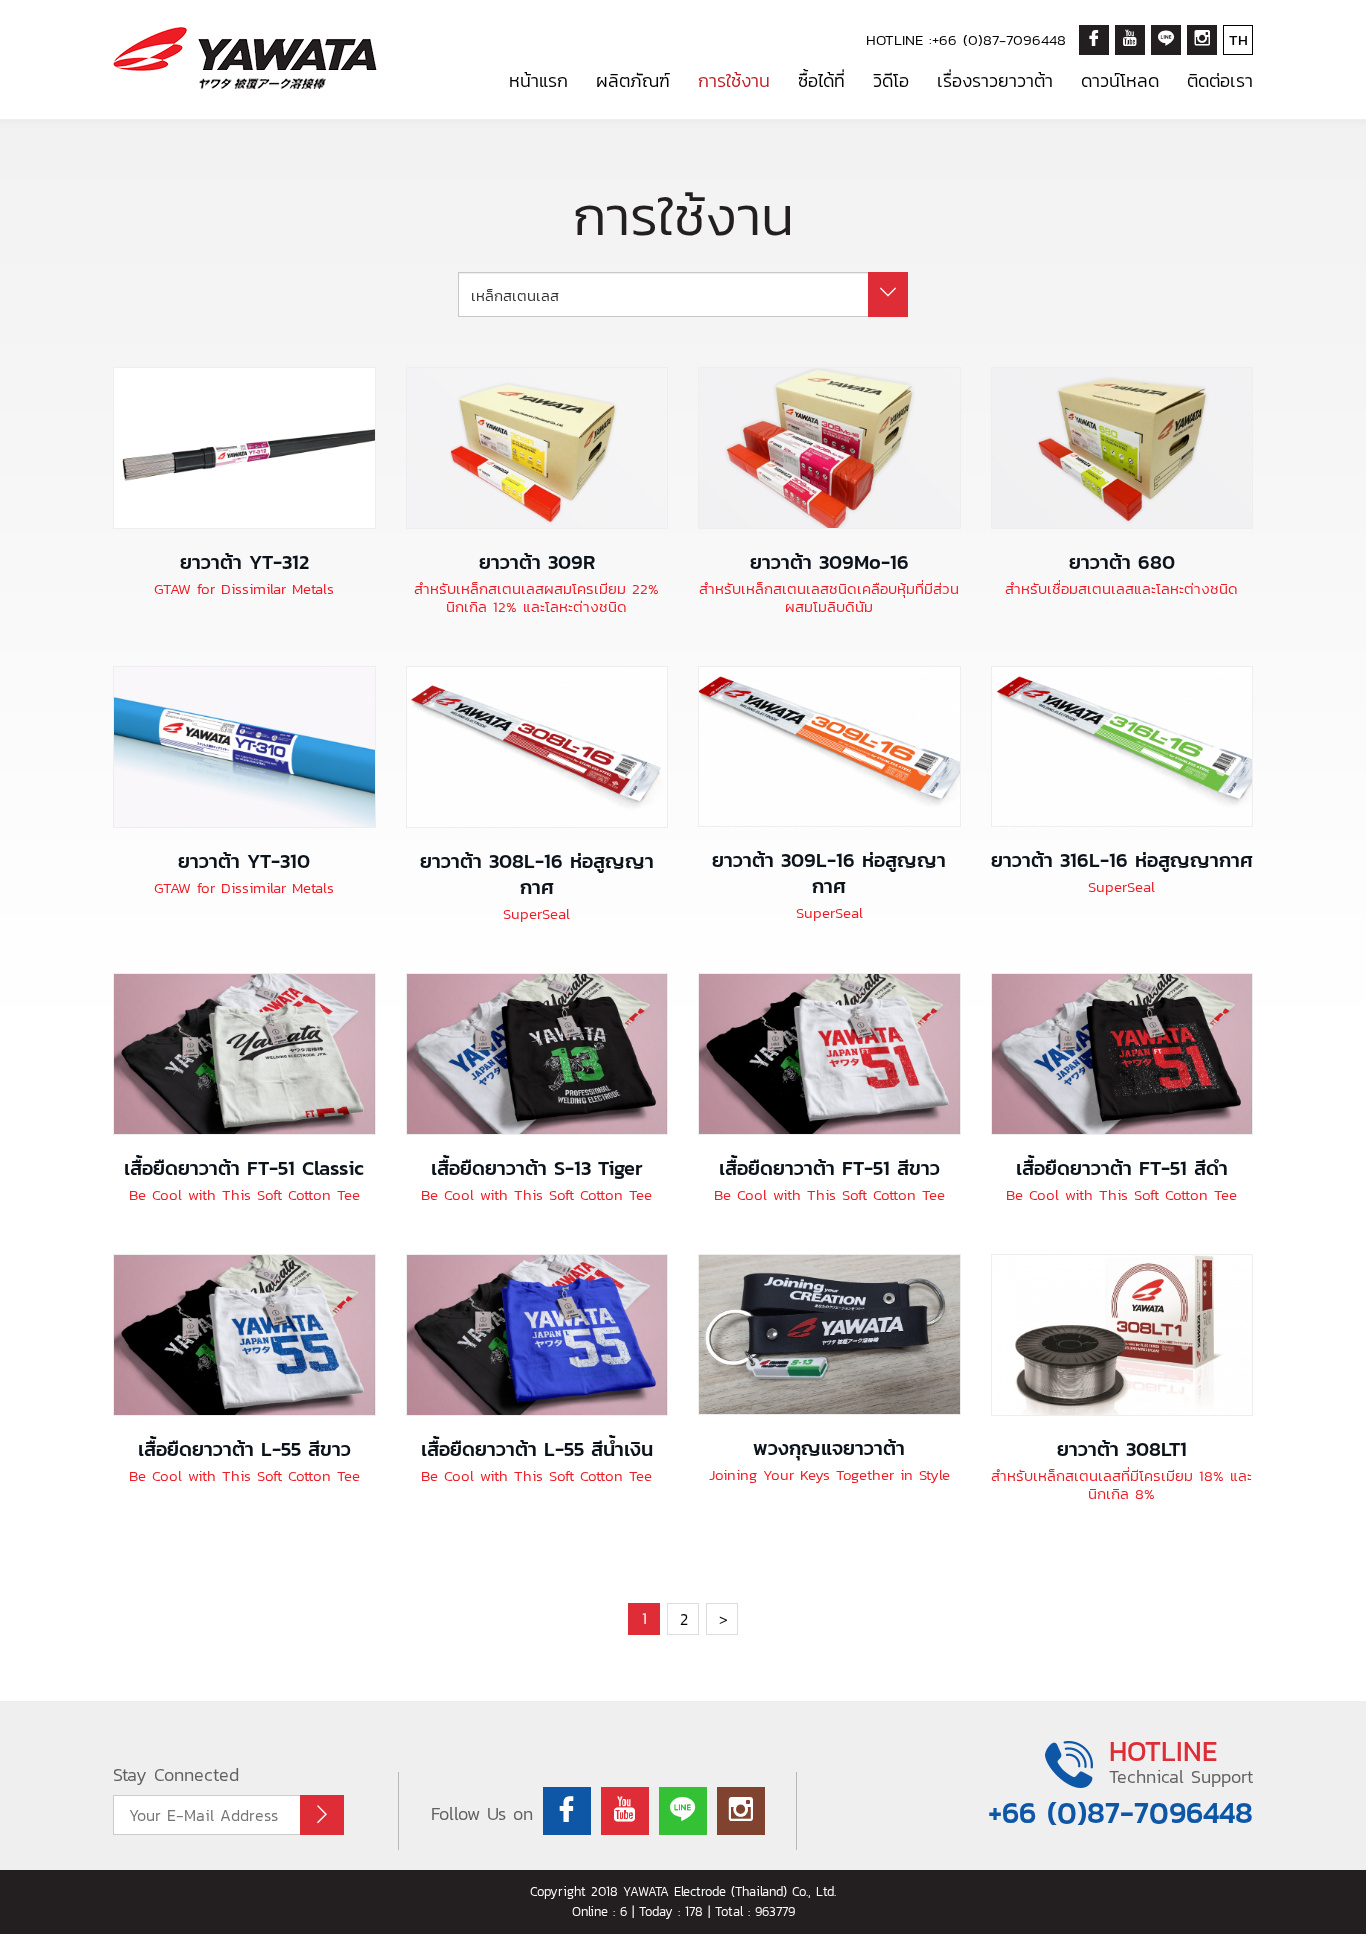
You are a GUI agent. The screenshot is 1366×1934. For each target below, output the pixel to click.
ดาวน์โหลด (1120, 80)
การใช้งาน (734, 80)
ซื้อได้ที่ (821, 80)
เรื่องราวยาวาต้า (995, 80)
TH (1238, 39)
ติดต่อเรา (1220, 80)
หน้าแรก (538, 80)
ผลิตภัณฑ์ (633, 80)
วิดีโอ (891, 80)
